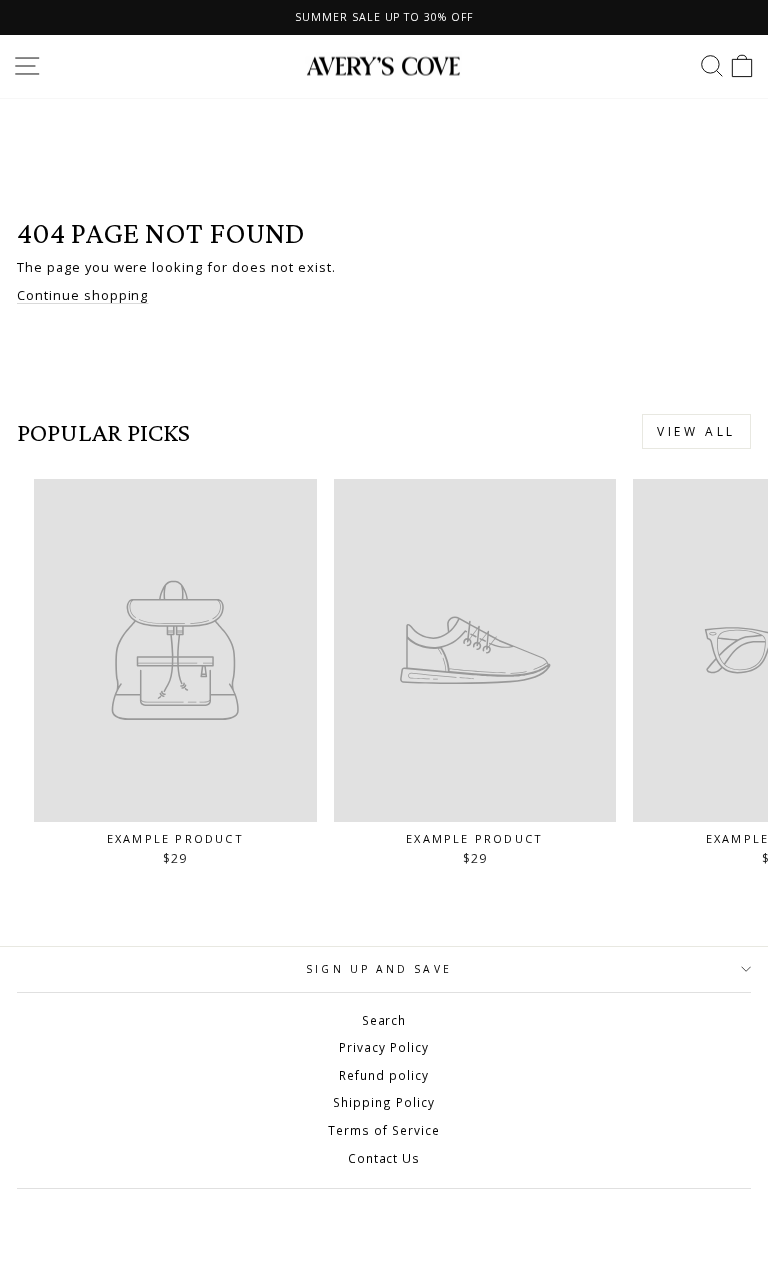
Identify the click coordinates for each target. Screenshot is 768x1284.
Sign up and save (378, 969)
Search (384, 1020)
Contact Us (384, 1158)
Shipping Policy (384, 1102)
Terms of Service (383, 1130)
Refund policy (384, 1075)
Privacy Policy (384, 1047)
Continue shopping (82, 295)
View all (696, 431)
